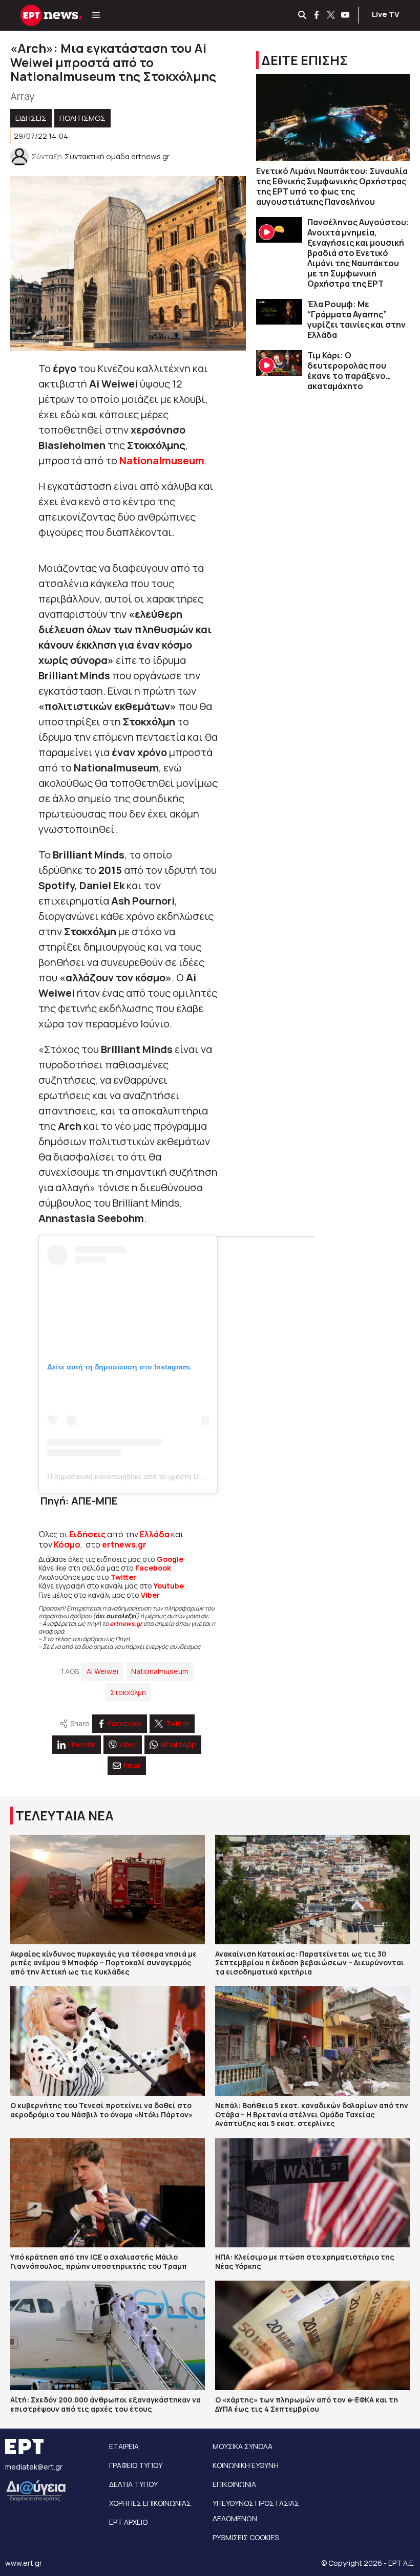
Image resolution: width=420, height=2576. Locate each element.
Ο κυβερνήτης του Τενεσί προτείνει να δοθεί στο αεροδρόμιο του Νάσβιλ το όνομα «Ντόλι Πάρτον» (101, 2110)
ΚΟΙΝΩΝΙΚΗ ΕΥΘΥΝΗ (246, 2465)
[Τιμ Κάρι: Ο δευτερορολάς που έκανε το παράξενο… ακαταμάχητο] (279, 363)
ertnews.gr (126, 1624)
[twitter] (331, 15)
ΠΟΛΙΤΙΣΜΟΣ (82, 118)
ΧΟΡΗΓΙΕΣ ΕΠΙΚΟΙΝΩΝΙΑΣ (150, 2503)
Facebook (153, 1568)
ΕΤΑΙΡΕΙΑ (124, 2446)
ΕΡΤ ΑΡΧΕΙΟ (128, 2522)
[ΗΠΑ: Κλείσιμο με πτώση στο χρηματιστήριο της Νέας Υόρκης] (312, 2193)
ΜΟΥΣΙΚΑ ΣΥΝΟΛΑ (243, 2446)
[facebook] (317, 15)
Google (170, 1559)
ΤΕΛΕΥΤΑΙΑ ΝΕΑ (65, 1816)
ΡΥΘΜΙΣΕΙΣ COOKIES (246, 2537)
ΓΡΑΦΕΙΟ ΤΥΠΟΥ (136, 2465)
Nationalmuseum (160, 1671)
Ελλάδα (155, 1534)
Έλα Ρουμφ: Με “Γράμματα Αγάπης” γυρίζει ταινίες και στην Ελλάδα (356, 319)
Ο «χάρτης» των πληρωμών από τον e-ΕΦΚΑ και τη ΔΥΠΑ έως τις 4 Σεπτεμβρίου (307, 2404)
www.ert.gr (24, 2563)
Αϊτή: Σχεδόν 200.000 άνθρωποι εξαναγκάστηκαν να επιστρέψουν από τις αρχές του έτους (106, 2404)
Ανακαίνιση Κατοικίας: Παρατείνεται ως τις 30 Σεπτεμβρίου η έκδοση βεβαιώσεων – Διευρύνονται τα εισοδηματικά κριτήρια (310, 1963)
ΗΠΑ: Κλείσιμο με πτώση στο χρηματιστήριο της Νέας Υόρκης (305, 2261)
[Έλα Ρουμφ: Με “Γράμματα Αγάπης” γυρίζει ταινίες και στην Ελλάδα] (279, 312)
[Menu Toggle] (96, 15)
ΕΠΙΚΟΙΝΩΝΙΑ (234, 2484)
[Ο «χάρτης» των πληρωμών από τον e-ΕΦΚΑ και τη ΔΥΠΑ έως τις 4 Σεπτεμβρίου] (312, 2335)
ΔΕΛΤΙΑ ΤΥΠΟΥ (133, 2484)
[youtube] (346, 15)
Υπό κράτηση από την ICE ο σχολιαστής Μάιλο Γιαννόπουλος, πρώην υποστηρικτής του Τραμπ (99, 2261)
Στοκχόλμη (128, 1692)
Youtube (169, 1586)
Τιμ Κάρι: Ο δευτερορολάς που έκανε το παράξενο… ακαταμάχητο (349, 371)
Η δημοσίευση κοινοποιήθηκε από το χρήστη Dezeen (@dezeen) (152, 1476)
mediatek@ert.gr (34, 2467)
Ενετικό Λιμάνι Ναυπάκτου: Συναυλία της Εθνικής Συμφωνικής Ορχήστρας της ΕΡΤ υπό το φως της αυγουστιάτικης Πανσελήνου (332, 186)
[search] (303, 15)
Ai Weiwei (102, 1671)
